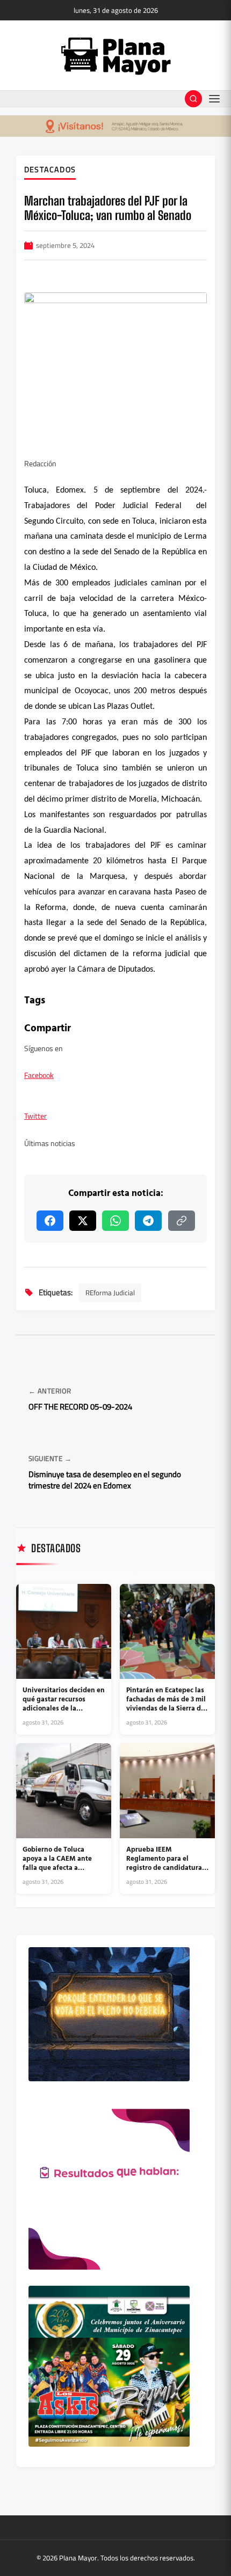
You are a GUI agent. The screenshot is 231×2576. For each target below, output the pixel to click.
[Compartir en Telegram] (148, 1221)
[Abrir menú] (214, 99)
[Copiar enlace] (182, 1221)
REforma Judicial (110, 1293)
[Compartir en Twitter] (83, 1221)
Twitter (35, 1116)
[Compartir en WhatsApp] (115, 1221)
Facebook (39, 1075)
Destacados (50, 170)
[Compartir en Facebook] (50, 1221)
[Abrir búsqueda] (193, 99)
